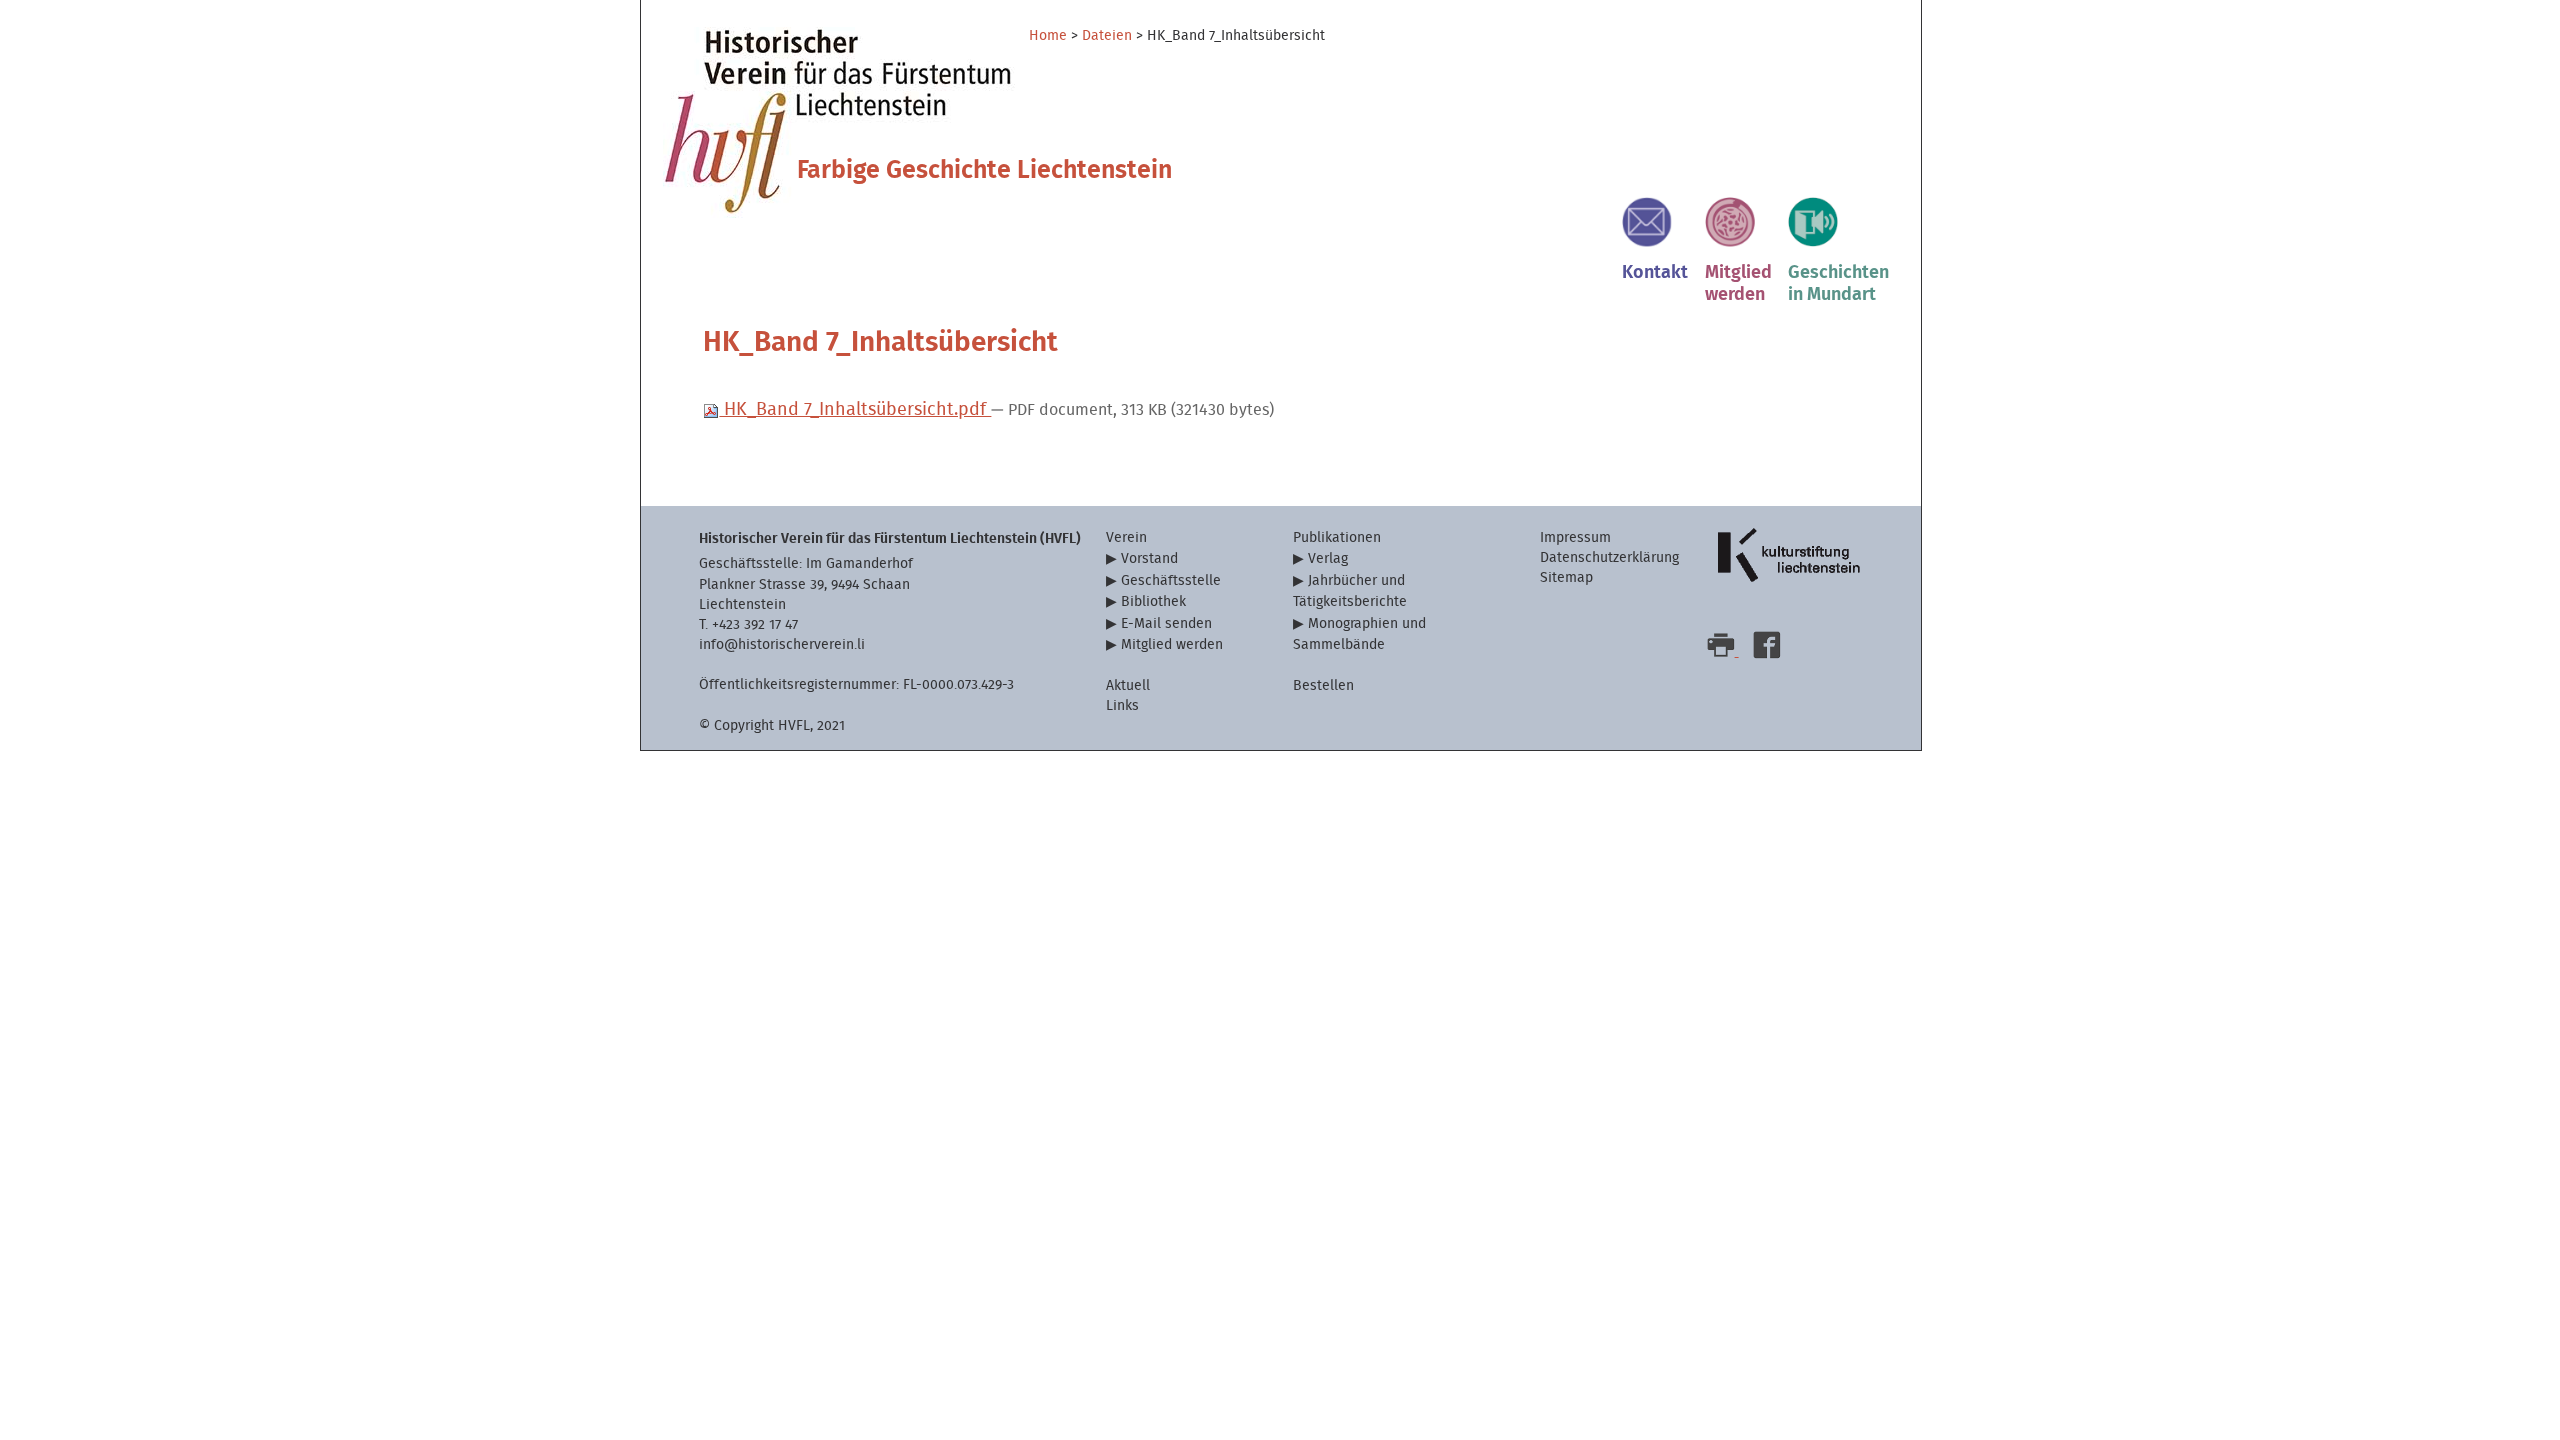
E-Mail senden (1166, 623)
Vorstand (1149, 558)
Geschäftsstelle (1171, 580)
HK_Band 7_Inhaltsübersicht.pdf (855, 409)
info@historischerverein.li (782, 644)
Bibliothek (1153, 601)
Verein (1126, 537)
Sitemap (1566, 577)
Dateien (1107, 36)
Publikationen (1337, 537)
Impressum (1575, 537)
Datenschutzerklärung (1609, 557)
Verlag (1328, 558)
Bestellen (1323, 685)
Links (1122, 705)
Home (1048, 36)
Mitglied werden (1172, 644)
